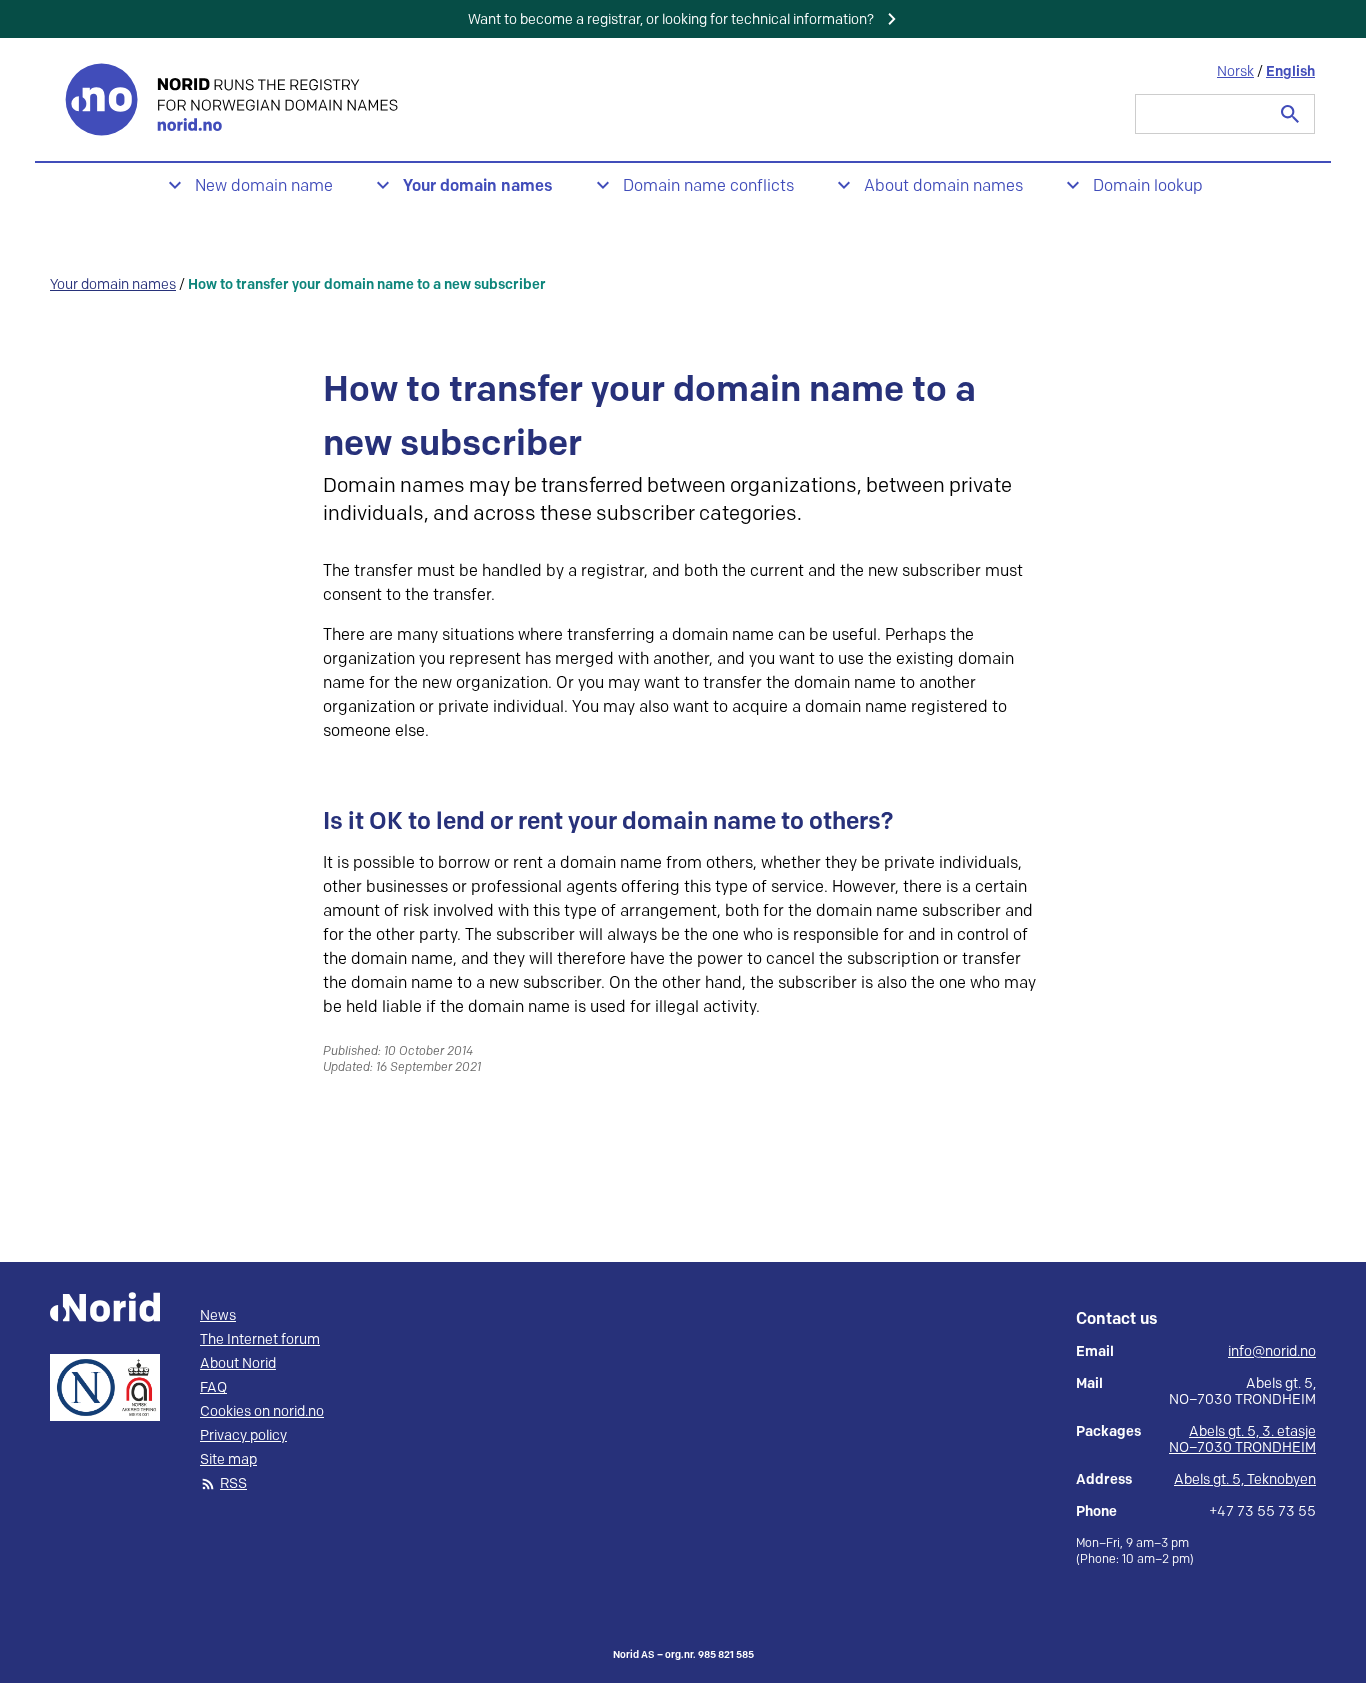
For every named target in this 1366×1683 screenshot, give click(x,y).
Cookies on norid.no (262, 1412)
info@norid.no (1272, 1352)
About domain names (943, 186)
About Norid (238, 1364)
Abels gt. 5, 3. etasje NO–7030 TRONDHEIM (1242, 1439)
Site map (228, 1460)
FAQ (213, 1388)
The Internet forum (260, 1340)
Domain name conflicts (708, 186)
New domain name (264, 186)
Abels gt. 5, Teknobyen (1245, 1479)
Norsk (1235, 71)
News (218, 1316)
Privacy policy (243, 1436)
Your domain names (478, 186)
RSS (233, 1484)
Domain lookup (1148, 186)
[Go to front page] (234, 99)
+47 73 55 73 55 (1262, 1512)
